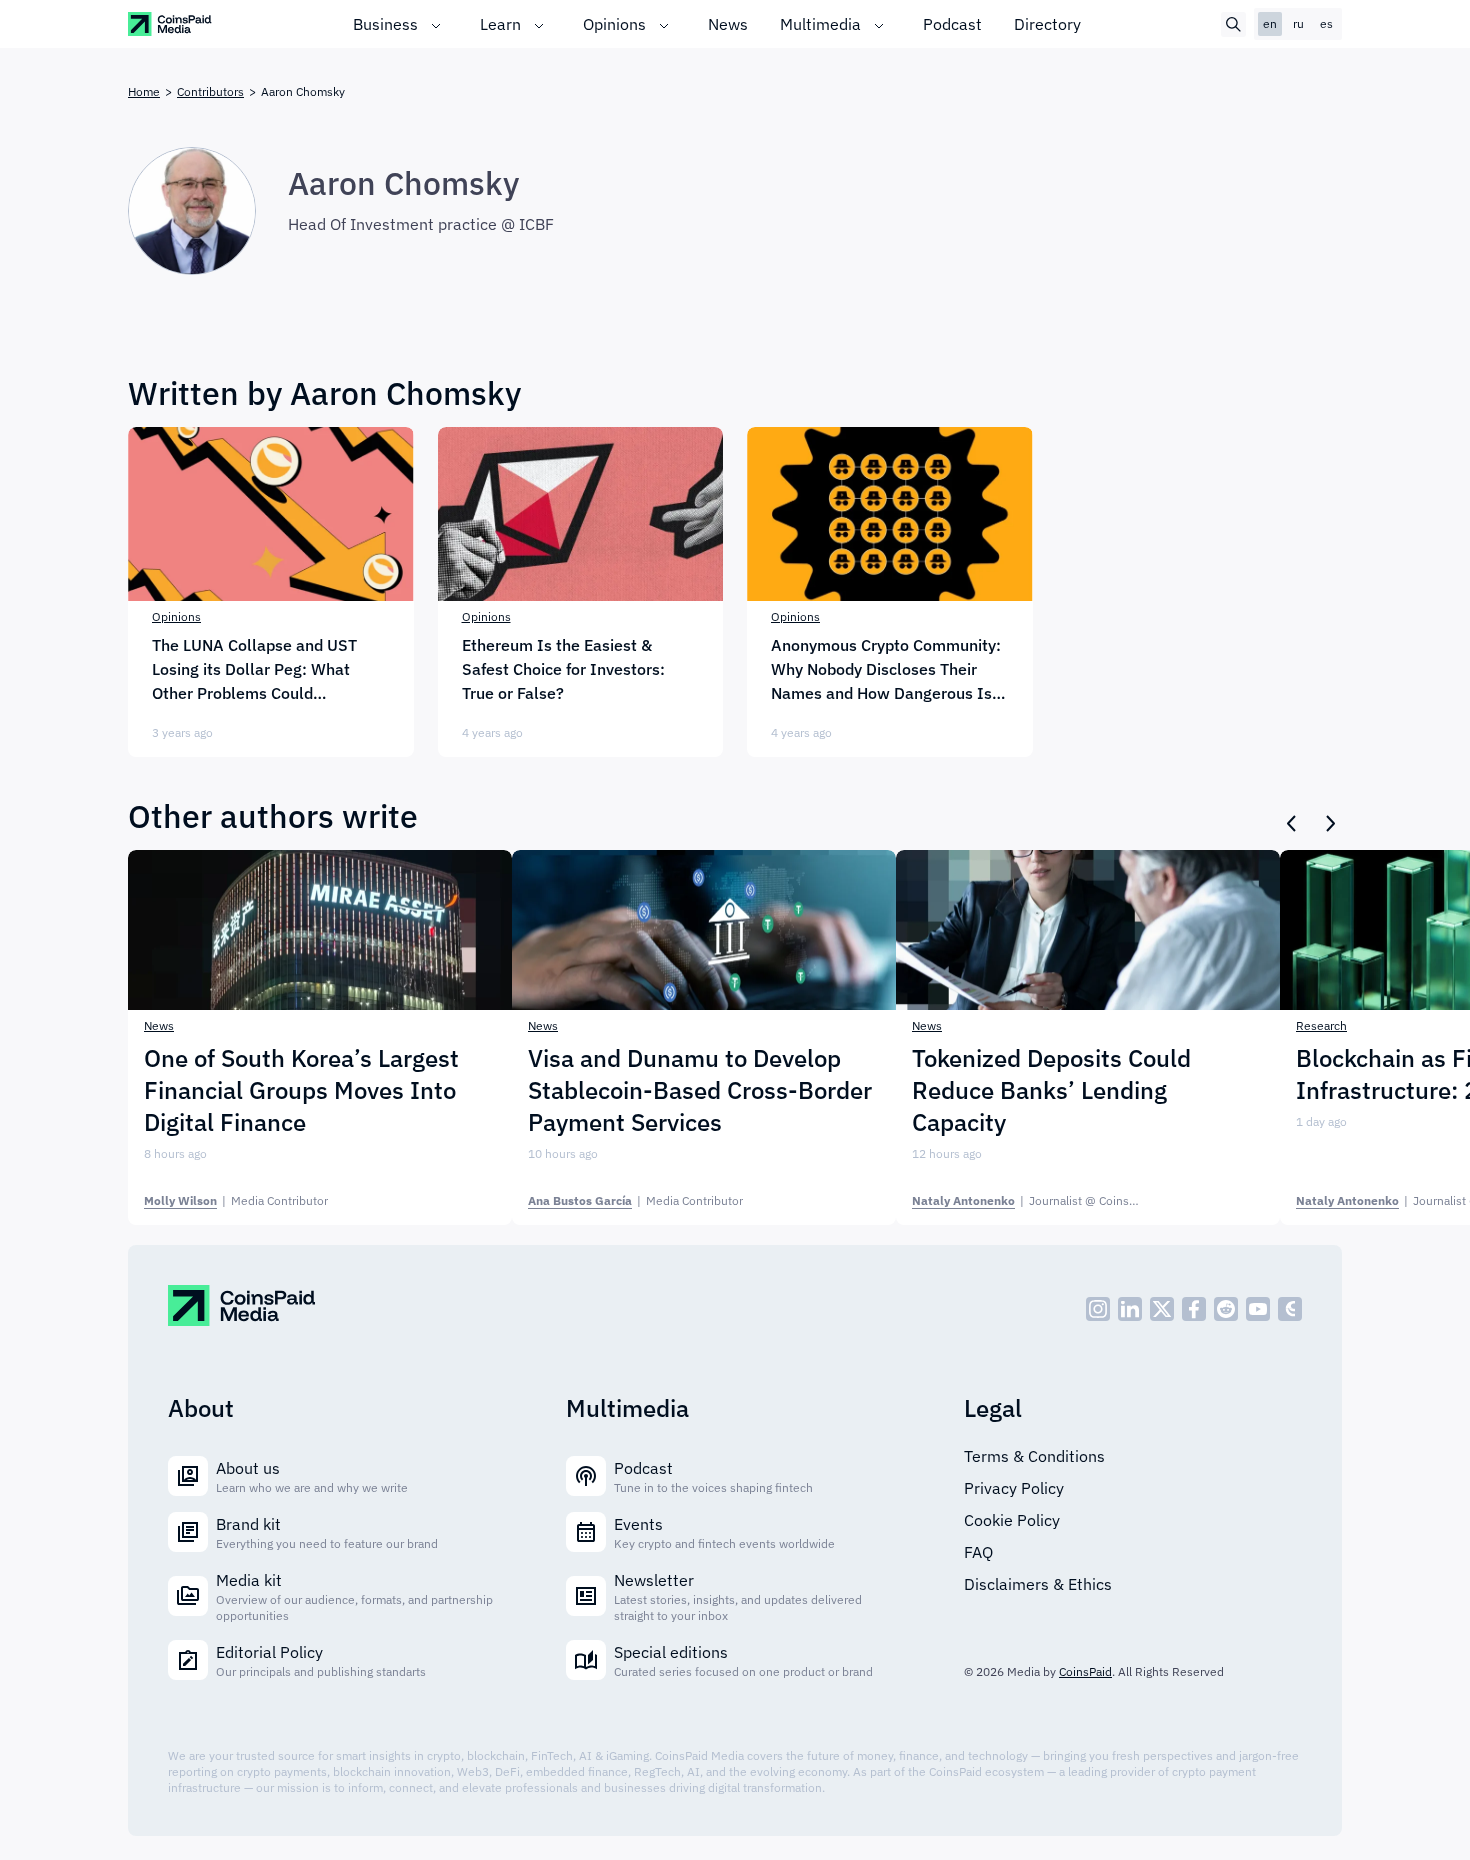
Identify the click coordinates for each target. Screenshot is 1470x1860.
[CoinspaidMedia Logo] (170, 23)
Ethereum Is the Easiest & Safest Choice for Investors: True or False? (563, 669)
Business (385, 24)
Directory (1047, 24)
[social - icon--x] (1162, 1309)
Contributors (210, 91)
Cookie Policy (1012, 1520)
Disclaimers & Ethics (1038, 1584)
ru (1298, 23)
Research (1321, 1025)
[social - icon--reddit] (1226, 1309)
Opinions (614, 24)
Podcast (952, 24)
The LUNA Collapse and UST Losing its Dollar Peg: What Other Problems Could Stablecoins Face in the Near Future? (256, 670)
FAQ (978, 1552)
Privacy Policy (1014, 1488)
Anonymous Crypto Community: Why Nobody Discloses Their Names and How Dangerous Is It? (886, 670)
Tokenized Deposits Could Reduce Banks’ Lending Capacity (1051, 1090)
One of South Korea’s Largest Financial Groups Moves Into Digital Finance (301, 1090)
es (1326, 23)
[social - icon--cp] (1290, 1309)
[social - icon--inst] (1098, 1309)
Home (144, 91)
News (728, 24)
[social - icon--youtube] (1258, 1309)
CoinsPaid (1085, 1671)
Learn (500, 24)
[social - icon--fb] (1194, 1309)
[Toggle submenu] (436, 24)
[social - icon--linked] (1130, 1309)
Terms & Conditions (1034, 1456)
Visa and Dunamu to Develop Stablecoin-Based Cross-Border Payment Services (700, 1090)
